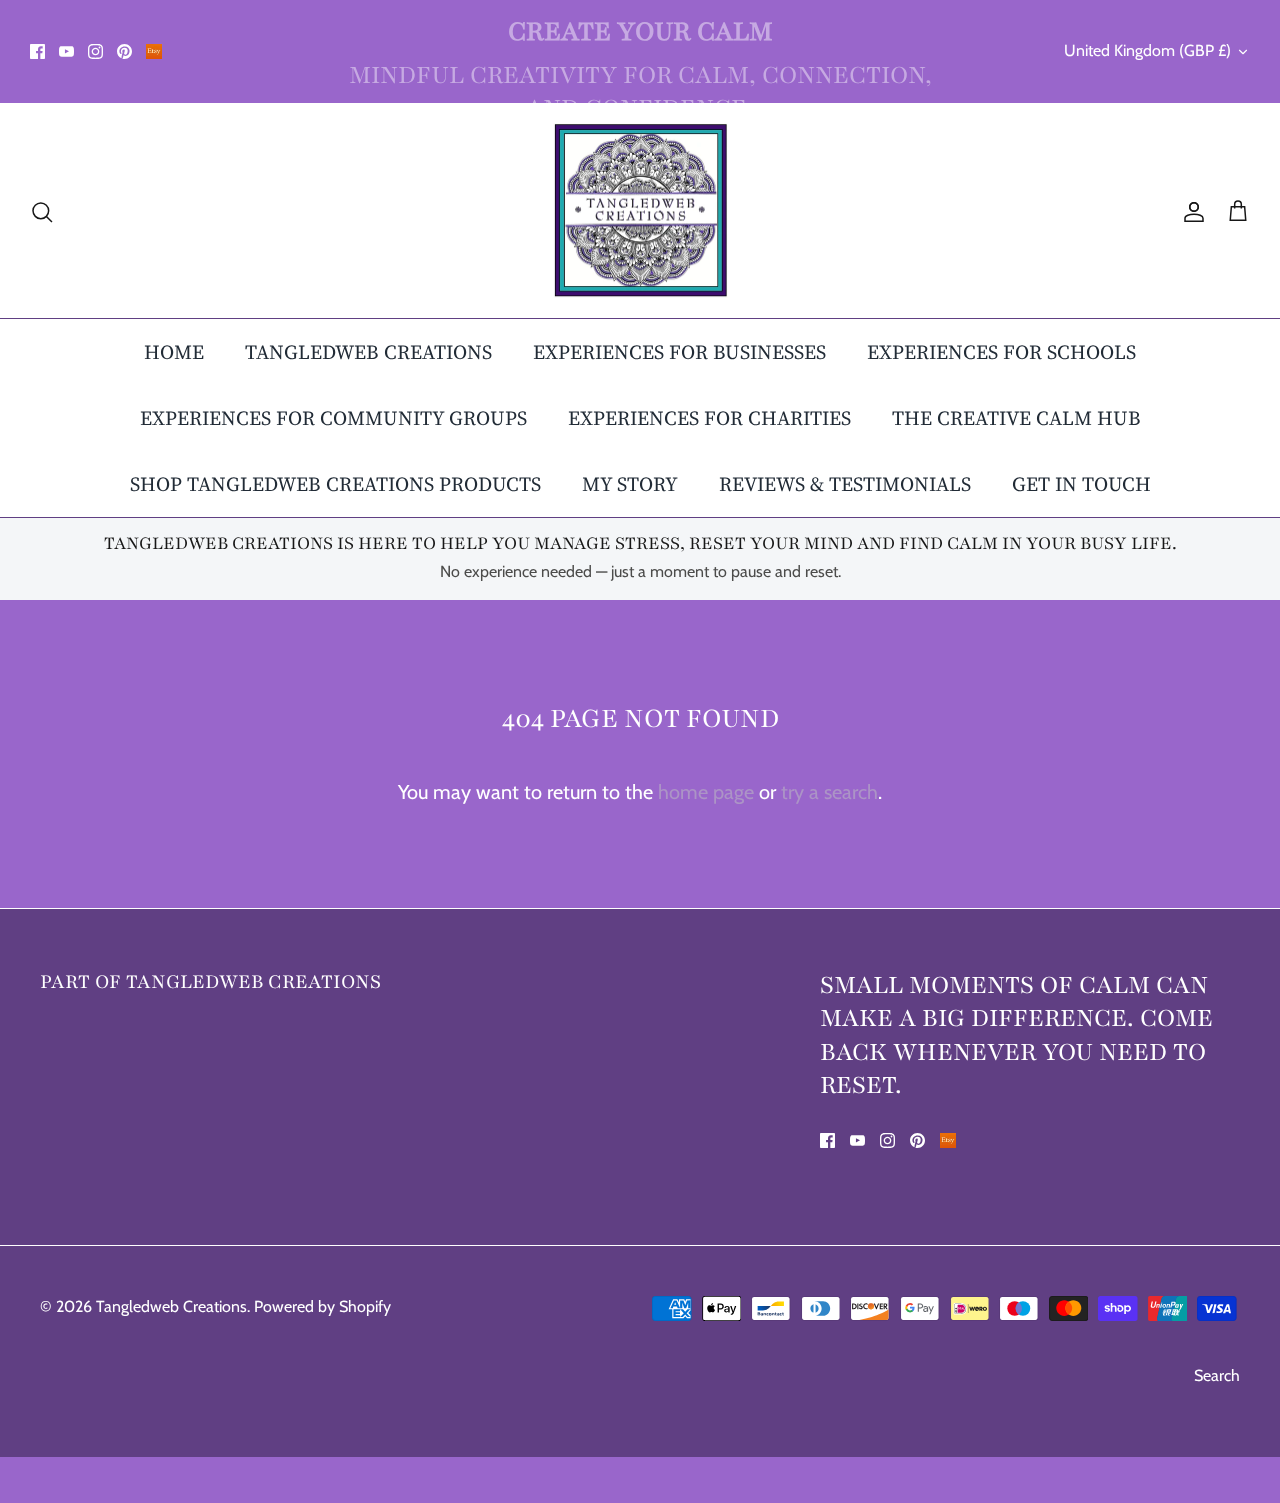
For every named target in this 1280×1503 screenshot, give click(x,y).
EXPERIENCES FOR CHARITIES (709, 418)
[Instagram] (95, 51)
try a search (829, 792)
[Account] (1190, 210)
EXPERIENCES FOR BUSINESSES (679, 352)
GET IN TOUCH (1081, 484)
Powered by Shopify (322, 1306)
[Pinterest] (124, 51)
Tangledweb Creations (171, 1306)
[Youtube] (66, 51)
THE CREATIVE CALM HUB (1016, 418)
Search (1217, 1375)
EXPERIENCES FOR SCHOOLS (1001, 352)
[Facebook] (37, 51)
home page (706, 792)
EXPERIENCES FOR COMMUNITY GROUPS (333, 418)
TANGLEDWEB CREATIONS (368, 352)
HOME (174, 352)
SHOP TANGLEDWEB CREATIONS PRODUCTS (335, 484)
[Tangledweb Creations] (640, 211)
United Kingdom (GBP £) (1147, 50)
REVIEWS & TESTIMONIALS (845, 484)
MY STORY (630, 484)
